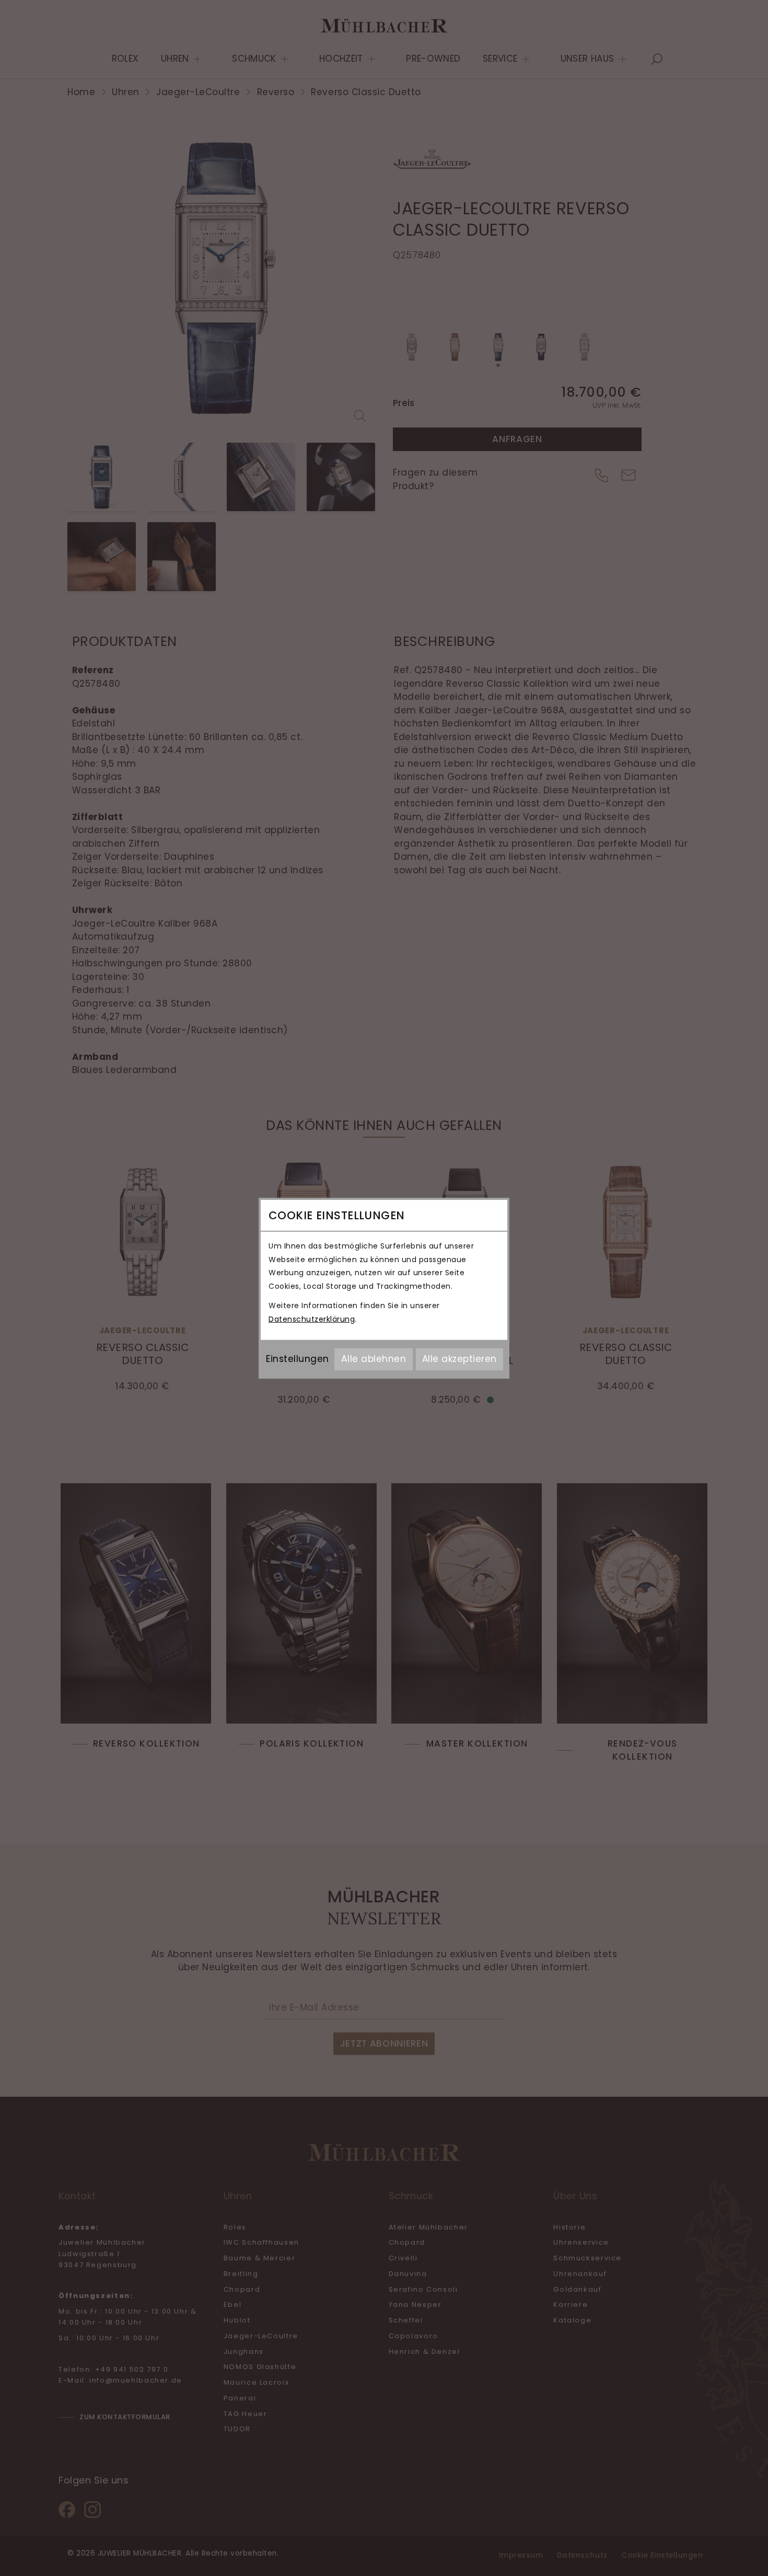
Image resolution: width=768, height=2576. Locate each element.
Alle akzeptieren (459, 1359)
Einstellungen (298, 1359)
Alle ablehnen (374, 1359)
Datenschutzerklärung (312, 1319)
